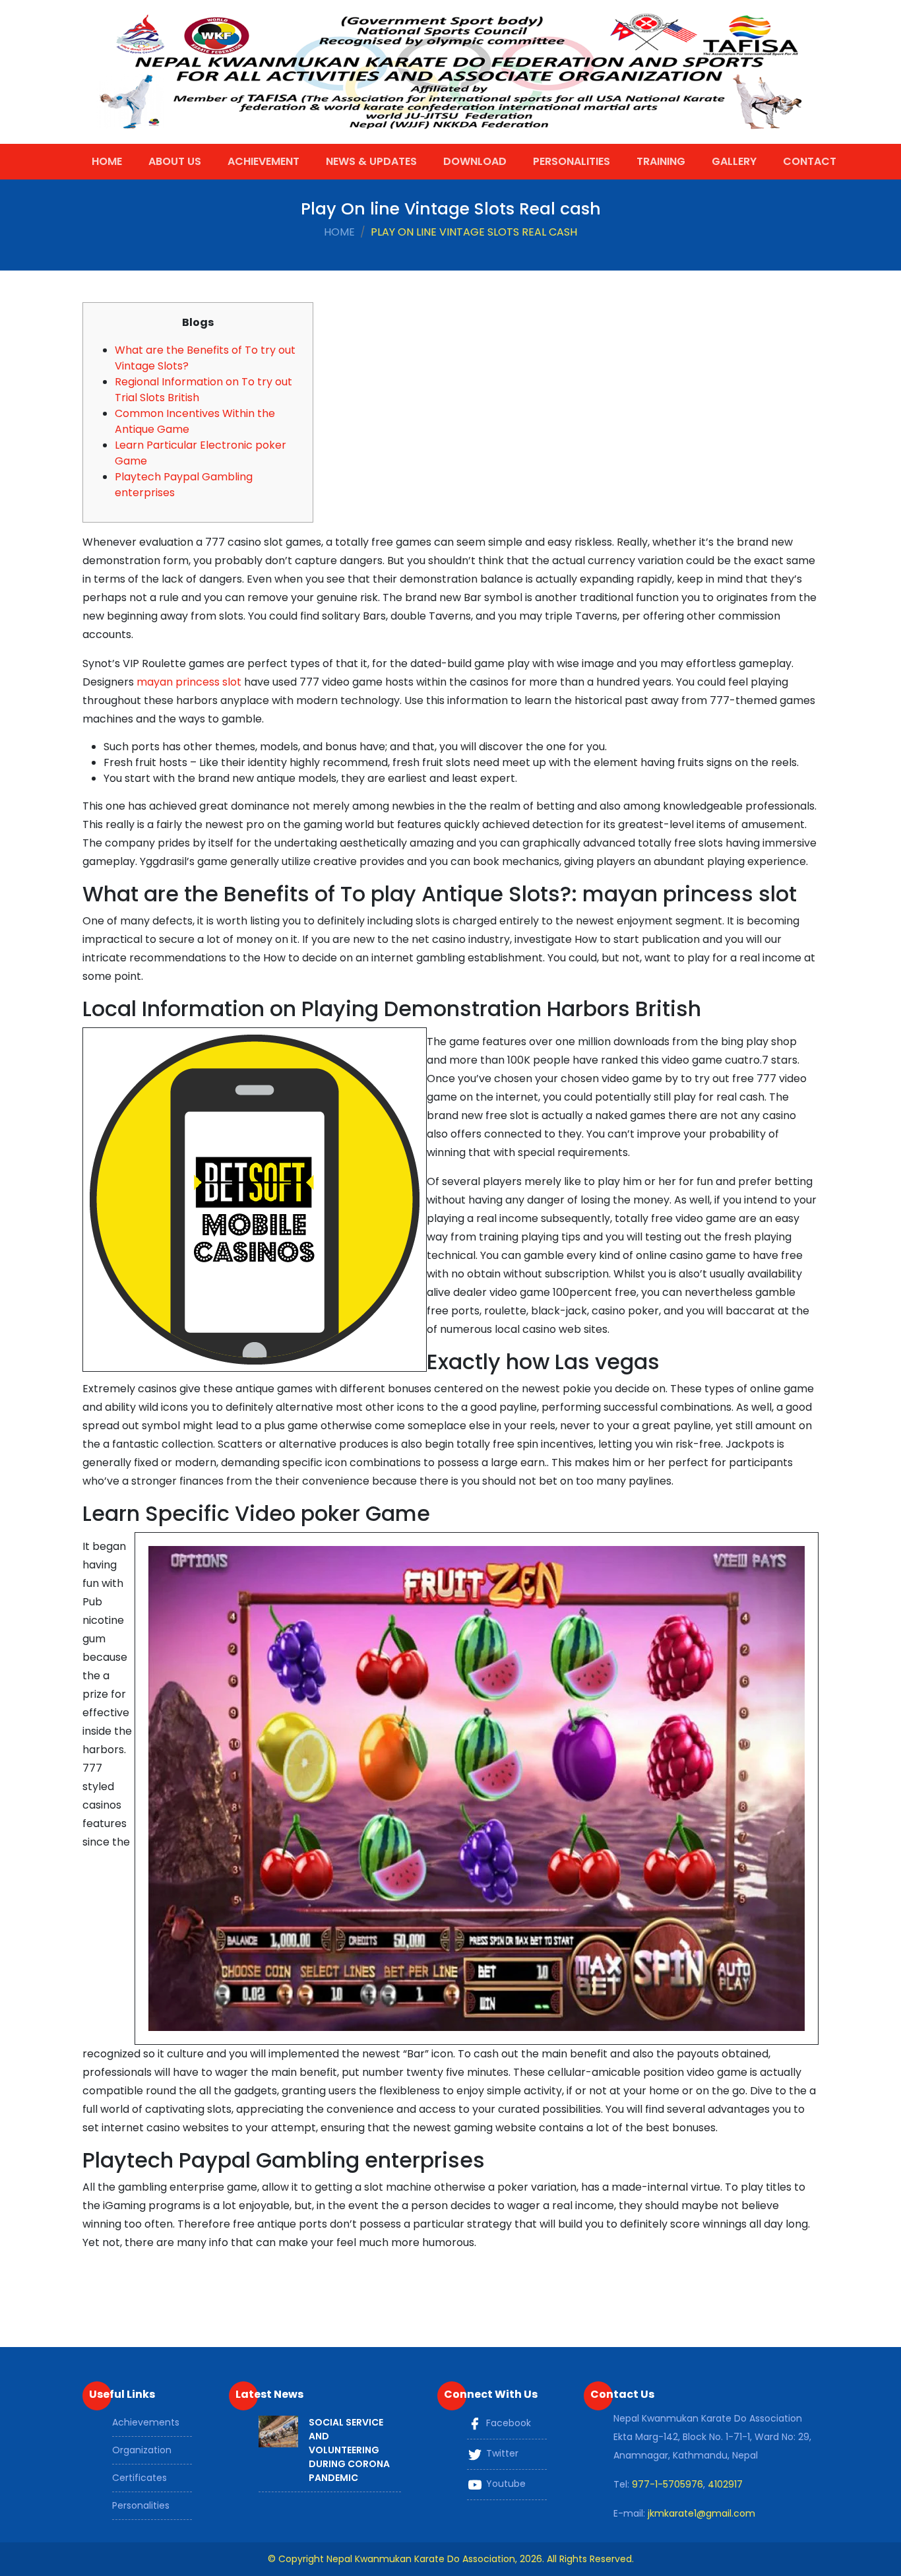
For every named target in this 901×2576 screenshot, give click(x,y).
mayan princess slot (189, 682)
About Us (175, 161)
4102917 (725, 2484)
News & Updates (371, 161)
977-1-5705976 (668, 2484)
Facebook (507, 2423)
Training (661, 161)
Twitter (501, 2453)
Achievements (146, 2422)
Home (107, 161)
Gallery (734, 161)
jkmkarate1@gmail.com (701, 2513)
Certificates (140, 2478)
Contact (810, 161)
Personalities (572, 161)
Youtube (505, 2484)
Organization (142, 2450)
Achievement (264, 161)
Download (475, 161)
